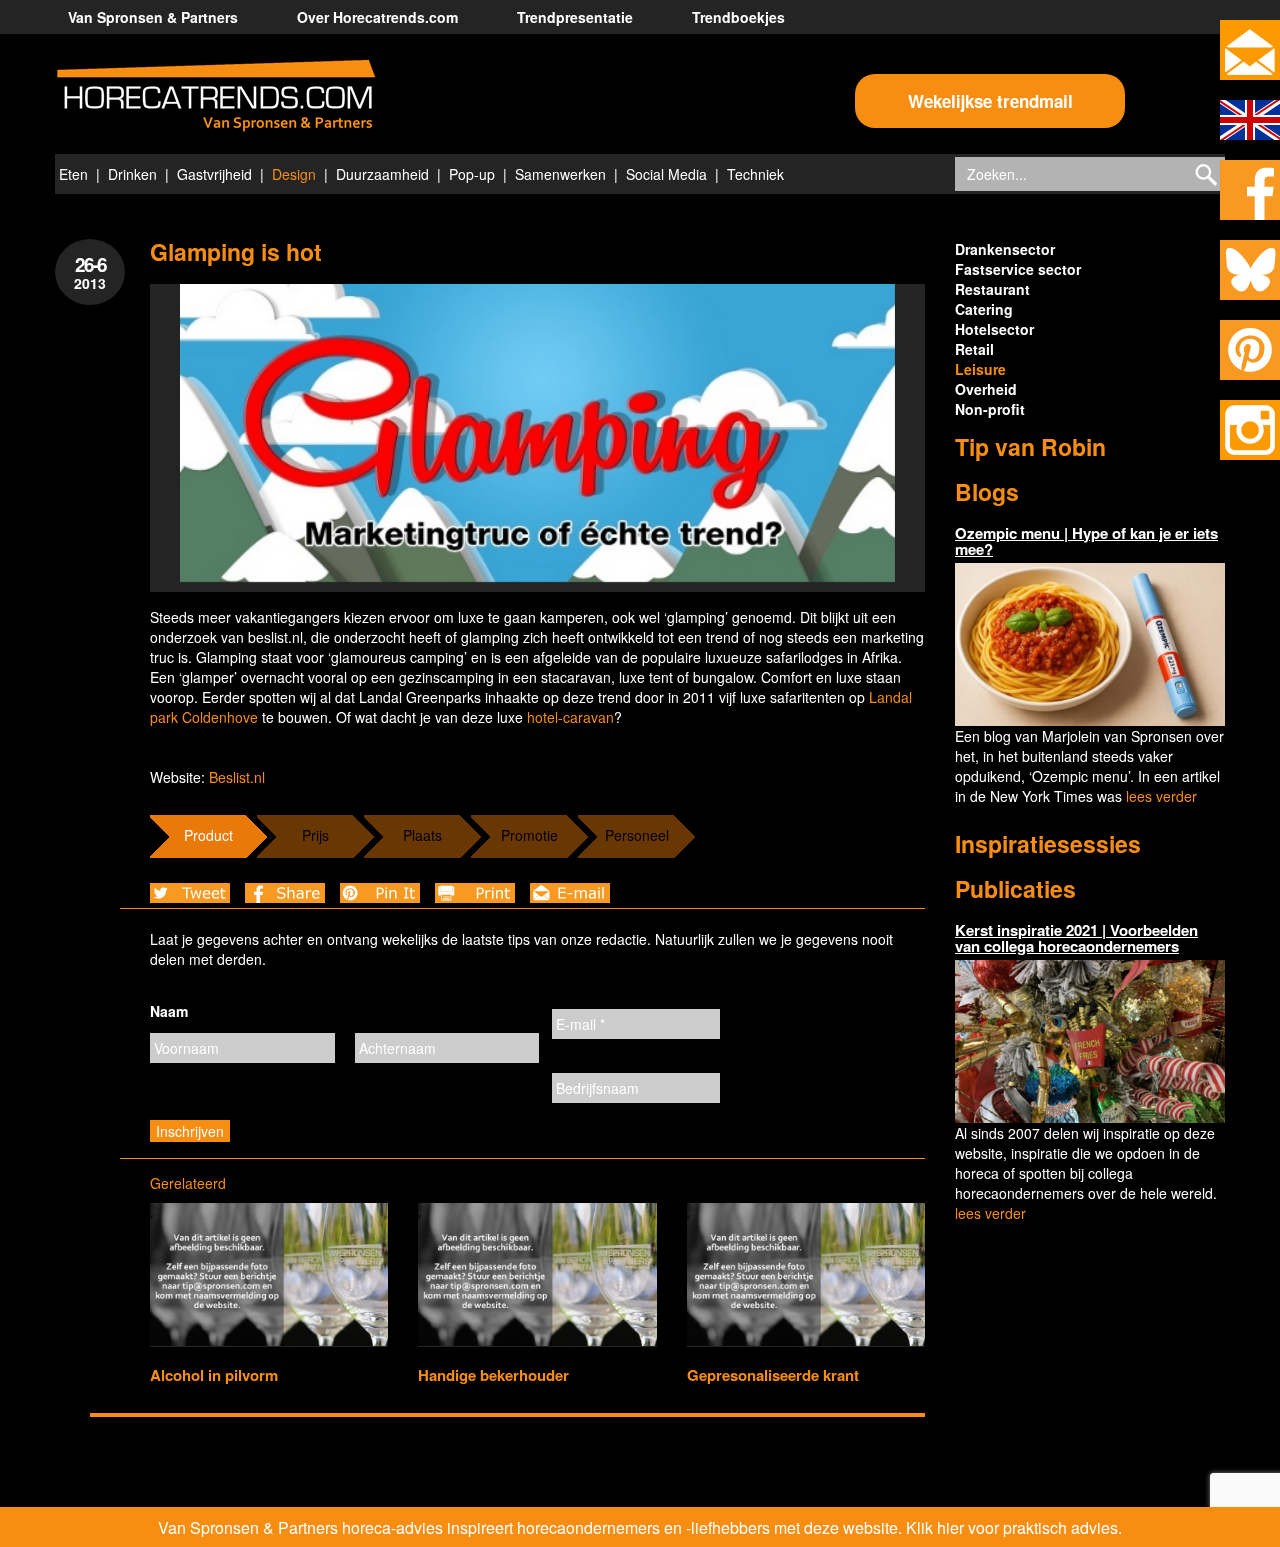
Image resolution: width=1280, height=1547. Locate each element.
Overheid (986, 389)
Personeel (637, 835)
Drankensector (1005, 249)
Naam (169, 1011)
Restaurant (992, 289)
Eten (73, 174)
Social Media (666, 174)
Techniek (755, 174)
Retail (974, 349)
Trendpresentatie (575, 17)
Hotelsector (994, 329)
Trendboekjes (738, 17)
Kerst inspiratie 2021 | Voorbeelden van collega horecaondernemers (1076, 938)
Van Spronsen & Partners (153, 17)
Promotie (529, 835)
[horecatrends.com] (216, 96)
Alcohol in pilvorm (214, 1375)
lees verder (1161, 796)
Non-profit (990, 409)
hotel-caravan (570, 717)
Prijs (315, 835)
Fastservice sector (1018, 269)
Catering (984, 309)
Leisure (980, 369)
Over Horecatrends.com (377, 17)
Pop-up (472, 174)
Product (208, 835)
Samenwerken (560, 174)
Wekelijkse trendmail (990, 101)
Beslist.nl (237, 777)
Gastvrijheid (214, 174)
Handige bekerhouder (493, 1375)
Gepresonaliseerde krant (773, 1375)
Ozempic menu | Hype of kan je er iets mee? (1086, 541)
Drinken (132, 174)
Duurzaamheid (382, 174)
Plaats (422, 835)
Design (294, 174)
